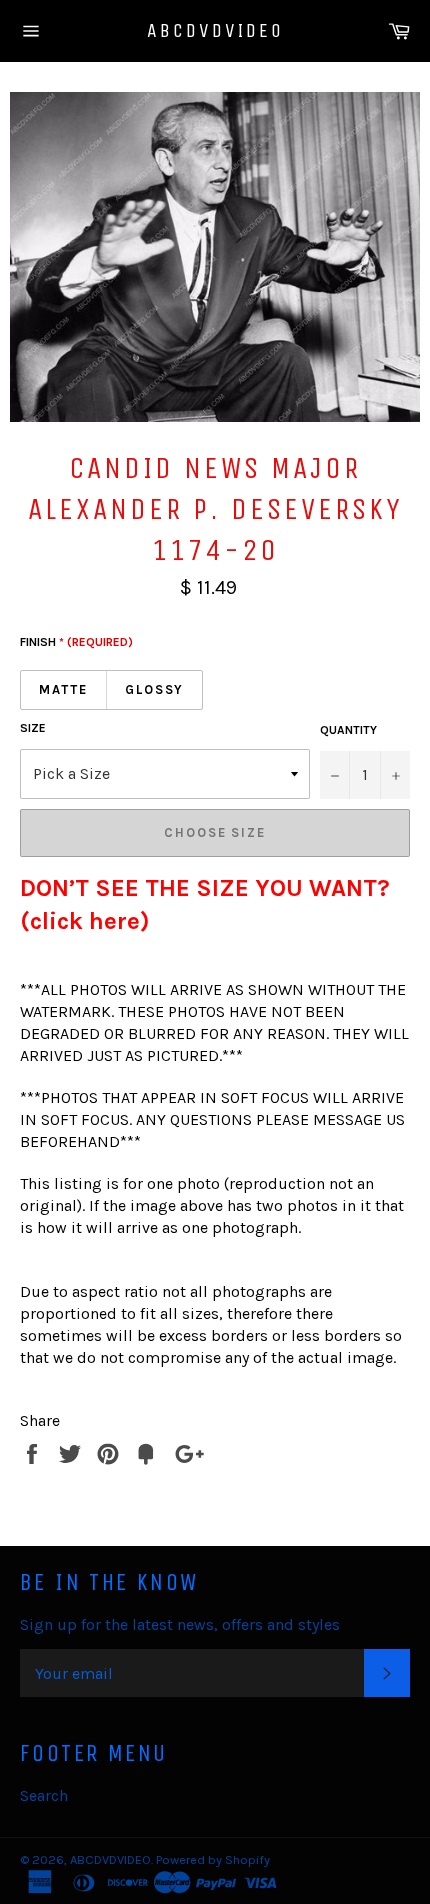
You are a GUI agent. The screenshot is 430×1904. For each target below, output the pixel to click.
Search (44, 1795)
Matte (63, 689)
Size (33, 728)
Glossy (155, 689)
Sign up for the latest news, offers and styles (180, 1624)
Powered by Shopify (213, 1859)
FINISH (76, 642)
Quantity (348, 730)
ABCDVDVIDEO (215, 30)
